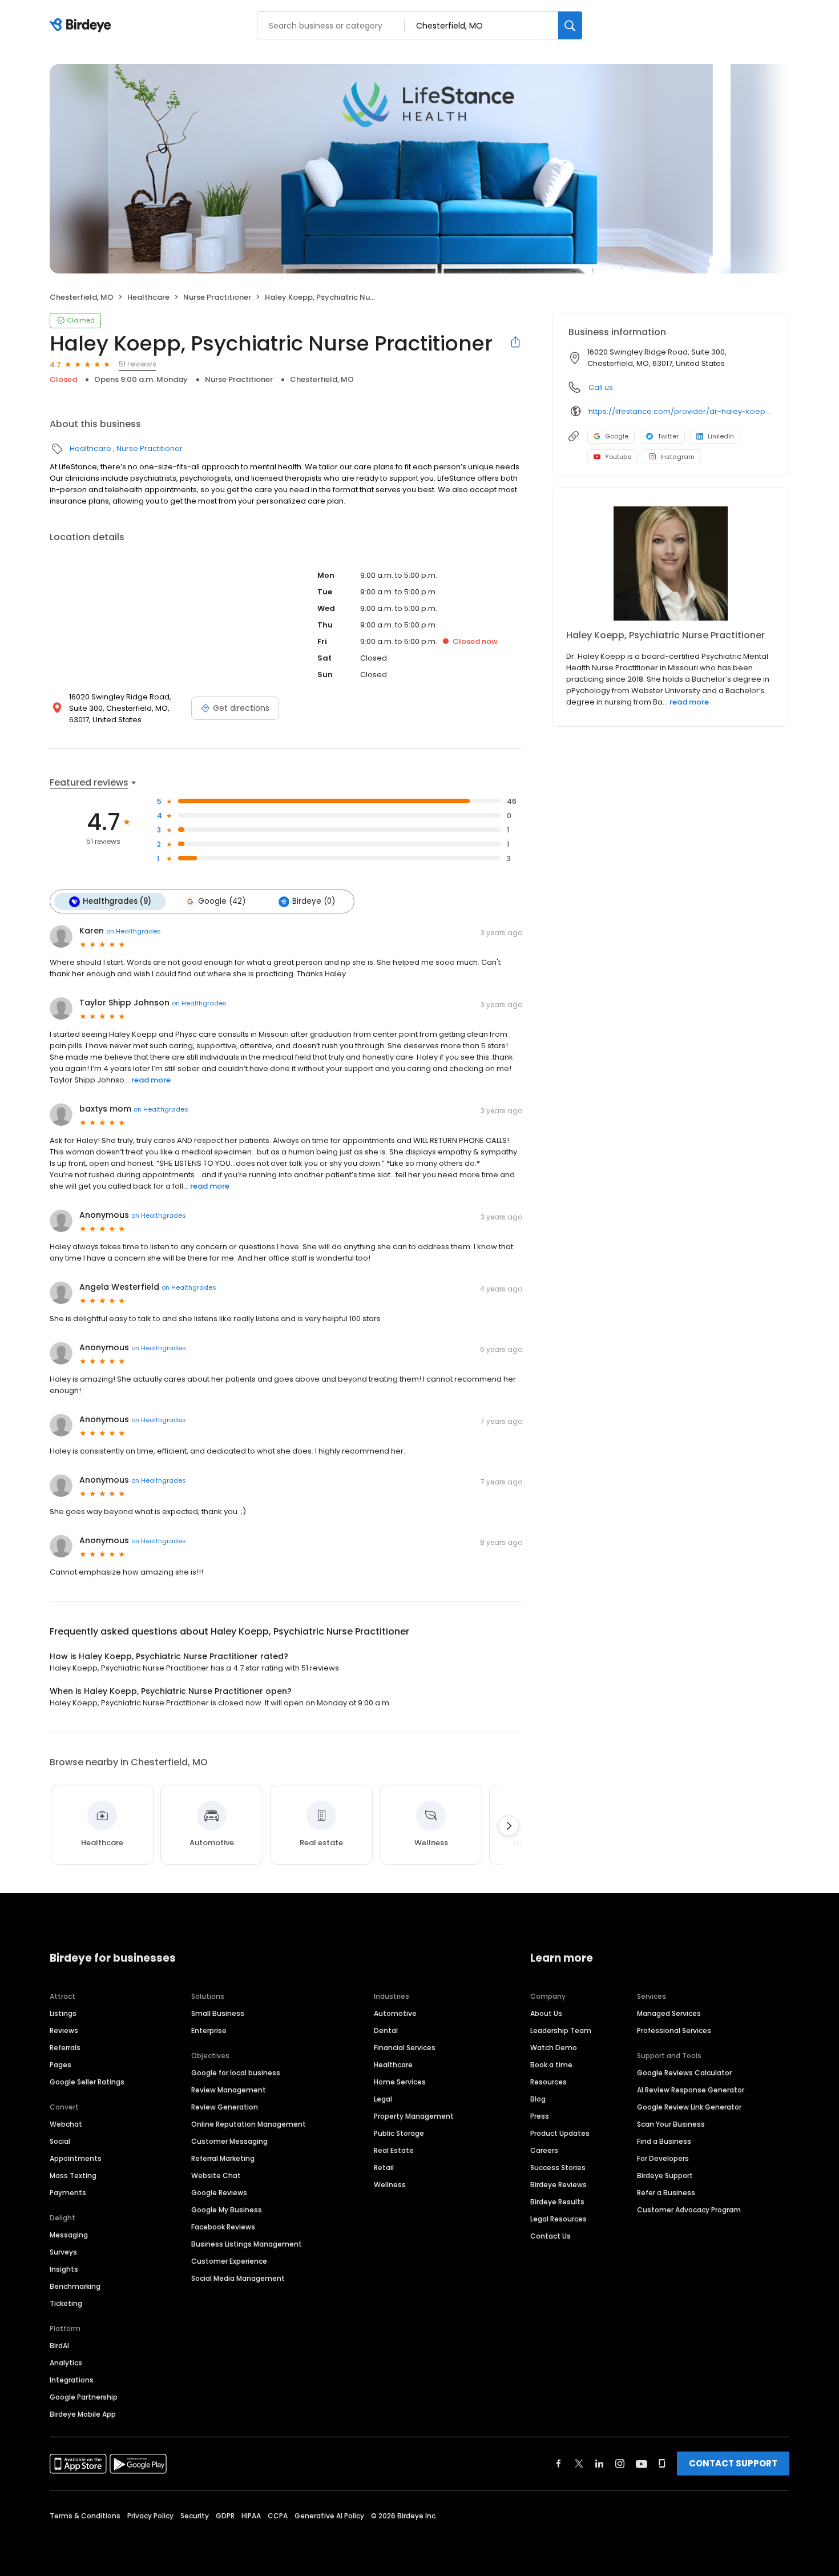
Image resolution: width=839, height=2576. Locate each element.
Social (60, 2141)
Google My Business (227, 2210)
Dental (386, 2030)
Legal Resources (558, 2219)
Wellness (390, 2185)
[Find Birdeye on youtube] (642, 2464)
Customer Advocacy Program (689, 2210)
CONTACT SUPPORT (733, 2463)
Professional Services (674, 2030)
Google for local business (236, 2073)
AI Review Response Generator (691, 2090)
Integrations (72, 2380)
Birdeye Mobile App (83, 2414)
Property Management (414, 2116)
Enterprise (209, 2030)
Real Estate (394, 2150)
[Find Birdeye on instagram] (620, 2464)
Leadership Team (561, 2030)
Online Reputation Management (249, 2124)
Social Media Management (238, 2278)
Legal (383, 2099)
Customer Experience (229, 2261)
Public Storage (399, 2133)
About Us (546, 2013)
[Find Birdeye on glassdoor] (662, 2464)
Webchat (66, 2124)
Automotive (395, 2013)
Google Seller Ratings (87, 2082)
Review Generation (225, 2107)
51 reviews (138, 364)
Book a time (551, 2065)
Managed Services (669, 2013)
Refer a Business (666, 2193)
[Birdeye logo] (82, 26)
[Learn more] (671, 563)
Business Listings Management (247, 2244)
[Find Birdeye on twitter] (579, 2464)
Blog (538, 2099)
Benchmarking (75, 2286)
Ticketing (66, 2303)
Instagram (677, 457)
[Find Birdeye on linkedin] (599, 2464)
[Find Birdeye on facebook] (559, 2464)
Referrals (65, 2048)
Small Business (218, 2013)
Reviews (64, 2030)
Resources (548, 2082)
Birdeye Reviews (558, 2185)
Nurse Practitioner (217, 297)
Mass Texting (73, 2175)
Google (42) (222, 901)
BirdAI (59, 2346)
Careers (544, 2150)
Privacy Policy (150, 2516)
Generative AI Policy (329, 2516)
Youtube (618, 457)
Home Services (400, 2082)
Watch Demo (554, 2048)
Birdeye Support (665, 2175)
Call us (601, 387)
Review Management (229, 2090)
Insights (64, 2269)
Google (617, 436)
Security (195, 2516)
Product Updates (560, 2133)
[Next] (509, 1826)
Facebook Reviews (223, 2227)
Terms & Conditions (85, 2516)
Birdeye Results (557, 2202)
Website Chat (216, 2175)
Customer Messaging (229, 2141)
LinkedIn (721, 436)
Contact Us (550, 2236)
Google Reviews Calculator (684, 2073)
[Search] (570, 25)
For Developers (663, 2158)
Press (540, 2116)
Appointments (76, 2158)
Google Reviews (219, 2193)
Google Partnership (84, 2397)
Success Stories (558, 2168)
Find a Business (664, 2141)
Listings (63, 2013)
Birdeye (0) (314, 901)
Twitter (668, 436)
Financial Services (405, 2048)
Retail (384, 2168)
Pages (60, 2065)
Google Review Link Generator (689, 2107)
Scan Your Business (671, 2124)
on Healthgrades (134, 931)
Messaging (69, 2235)
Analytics (66, 2363)
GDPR (225, 2516)
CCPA (278, 2516)
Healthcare (148, 297)
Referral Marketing (223, 2158)
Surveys (63, 2252)
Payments (68, 2193)
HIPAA (251, 2516)
